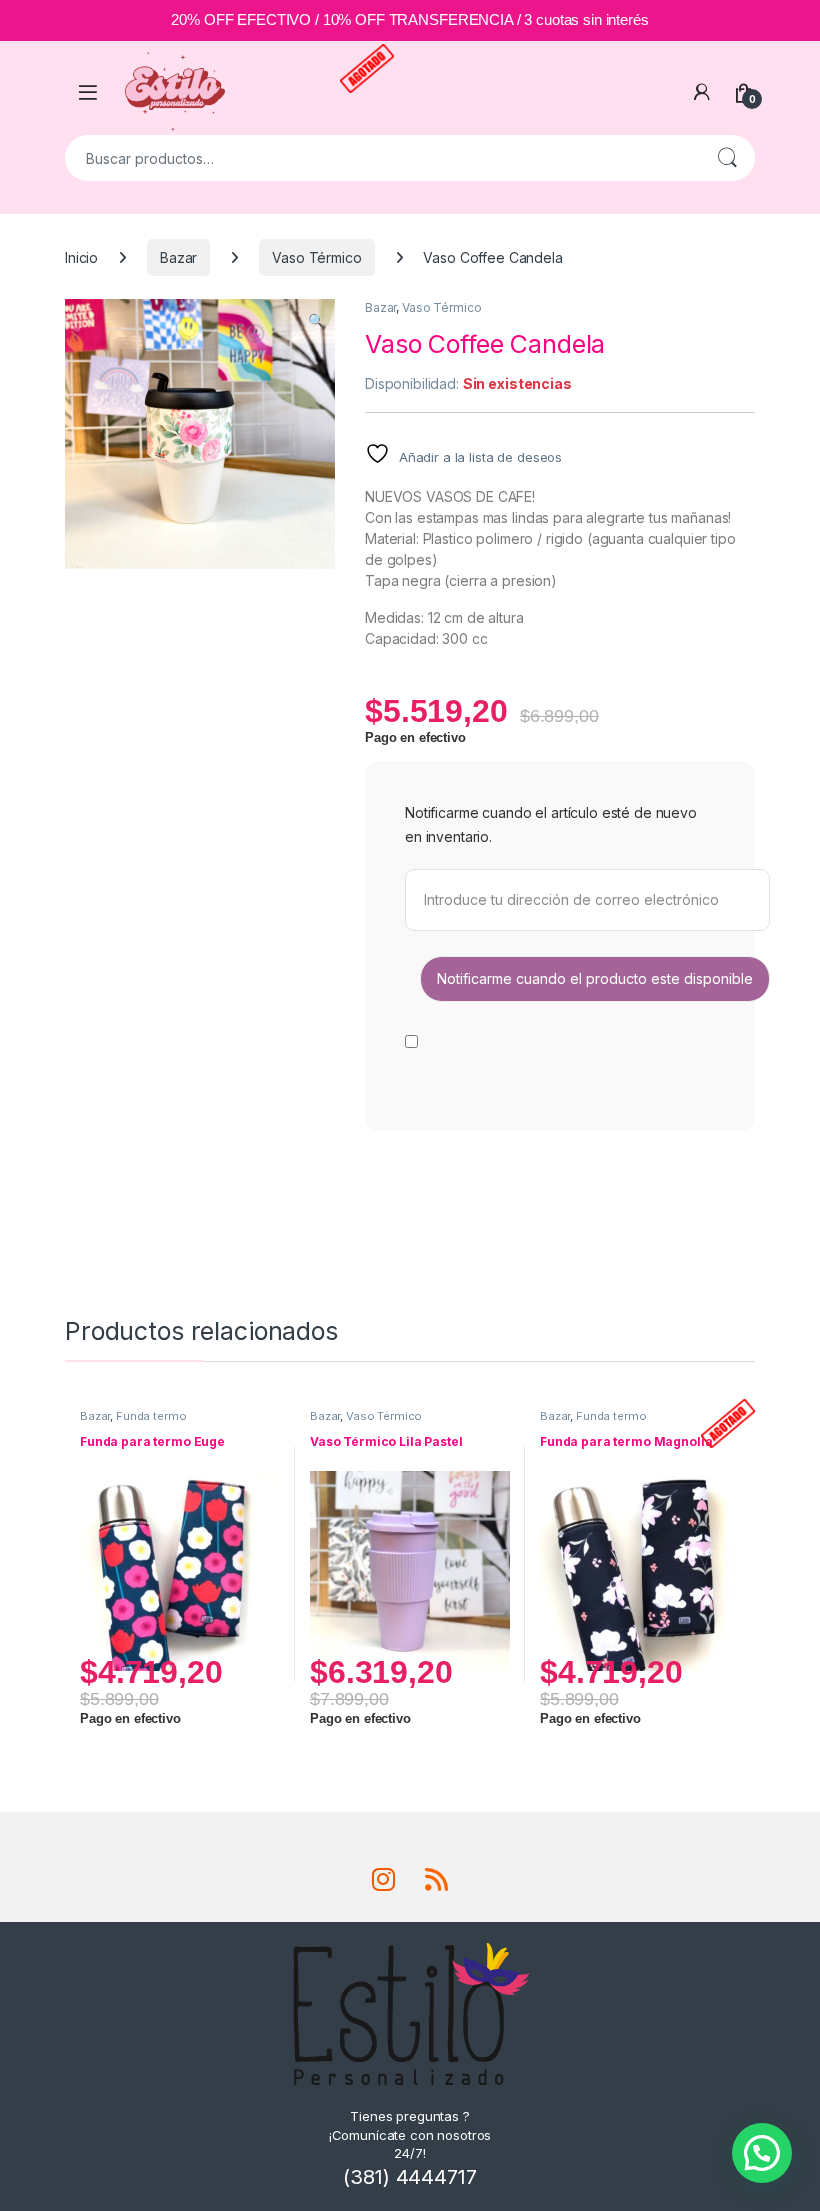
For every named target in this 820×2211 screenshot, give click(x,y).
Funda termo (151, 1416)
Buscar (727, 158)
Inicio (81, 257)
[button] (316, 321)
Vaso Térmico (316, 257)
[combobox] (382, 158)
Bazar (178, 257)
